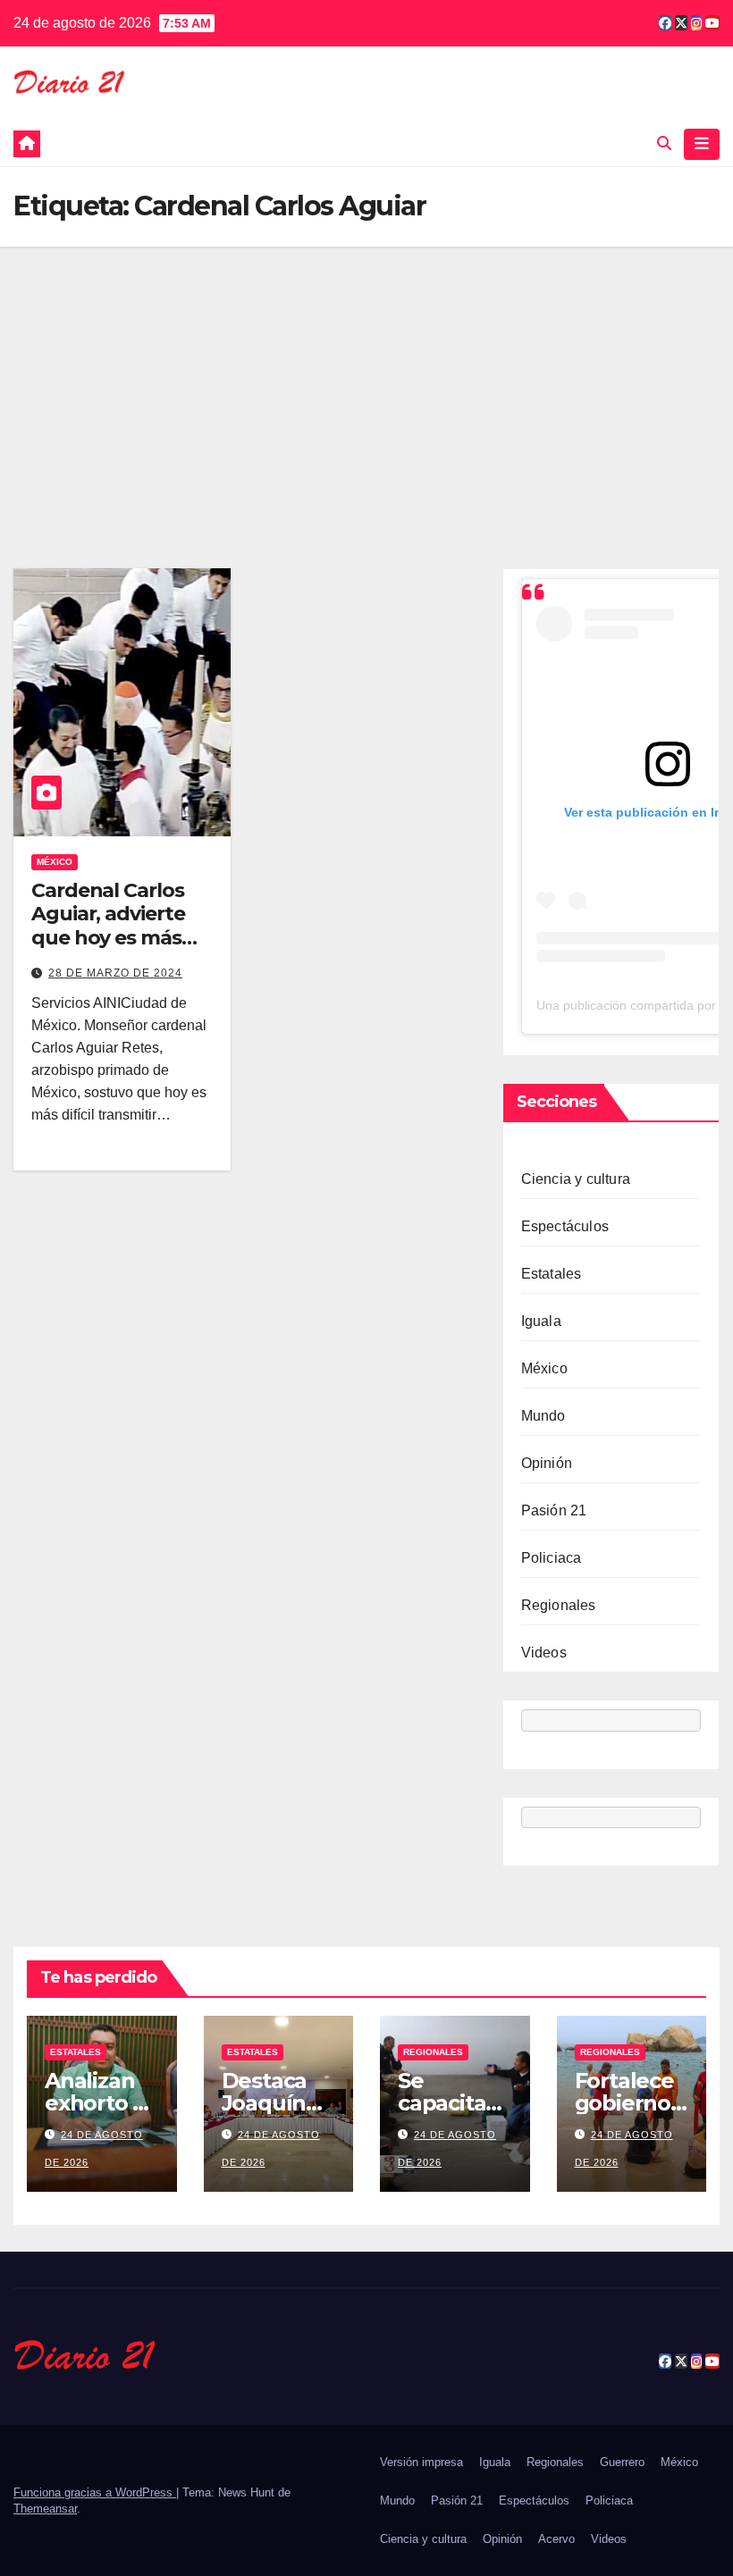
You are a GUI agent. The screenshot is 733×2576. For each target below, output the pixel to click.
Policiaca (552, 1558)
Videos (544, 1653)
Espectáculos (565, 1226)
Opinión (547, 1463)
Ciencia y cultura (576, 1179)
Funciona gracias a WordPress (95, 2492)
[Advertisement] (366, 381)
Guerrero (622, 2462)
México (55, 862)
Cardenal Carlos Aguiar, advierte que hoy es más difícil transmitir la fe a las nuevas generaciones (118, 949)
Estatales (552, 1274)
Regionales (559, 1605)
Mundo (543, 1416)
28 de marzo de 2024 (115, 973)
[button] (664, 143)
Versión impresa (421, 2462)
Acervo (556, 2539)
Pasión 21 (554, 1510)
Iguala (541, 1321)
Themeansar (45, 2509)
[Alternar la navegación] (702, 144)
